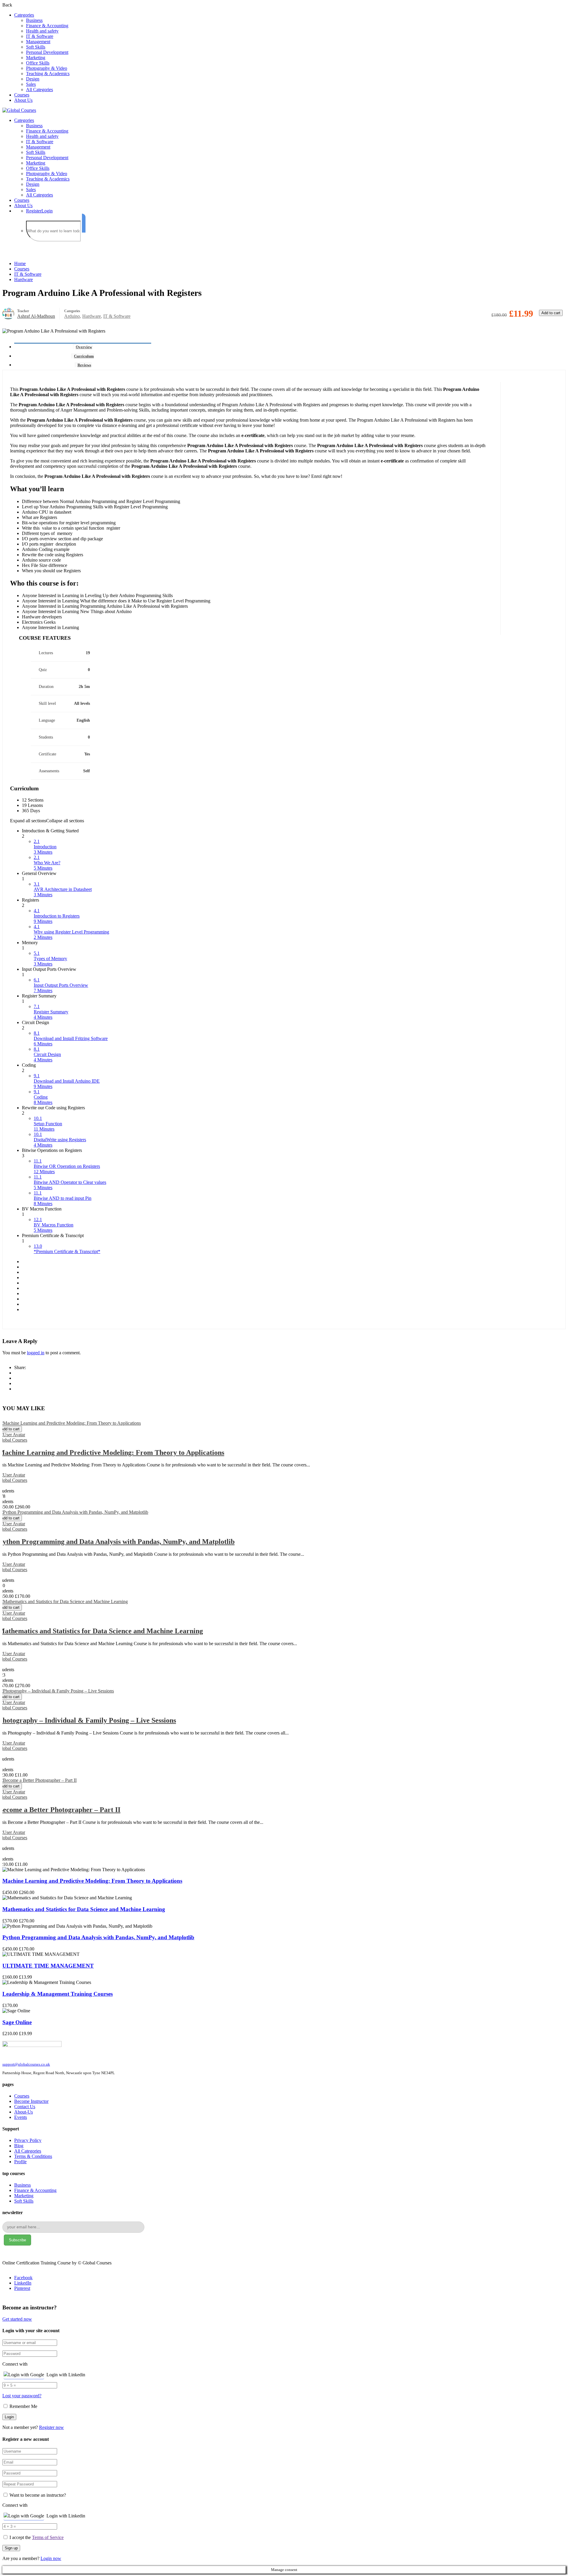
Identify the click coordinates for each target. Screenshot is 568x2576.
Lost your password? (22, 2396)
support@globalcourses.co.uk (26, 2064)
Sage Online (17, 2022)
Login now (51, 2558)
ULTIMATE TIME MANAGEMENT (48, 1966)
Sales (31, 84)
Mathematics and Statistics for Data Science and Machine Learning (84, 1909)
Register (34, 211)
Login (47, 211)
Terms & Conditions (33, 2156)
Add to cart (551, 313)
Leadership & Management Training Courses (58, 1994)
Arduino (72, 316)
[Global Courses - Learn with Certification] (19, 110)
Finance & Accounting (47, 26)
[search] (84, 223)
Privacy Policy (28, 2140)
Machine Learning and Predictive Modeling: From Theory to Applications (92, 1881)
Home (20, 263)
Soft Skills (36, 47)
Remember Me (23, 2406)
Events (21, 2117)
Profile (20, 2162)
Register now (51, 2427)
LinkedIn (23, 2283)
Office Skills (38, 63)
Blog (19, 2146)
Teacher (23, 311)
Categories (24, 15)
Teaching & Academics (48, 74)
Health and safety (42, 31)
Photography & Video (47, 68)
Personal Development (47, 52)
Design (33, 79)
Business (34, 20)
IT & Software (40, 36)
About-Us (24, 2112)
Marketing (36, 58)
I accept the (37, 2537)
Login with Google (26, 2375)
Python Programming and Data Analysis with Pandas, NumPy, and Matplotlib (98, 1937)
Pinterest (22, 2288)
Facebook (23, 2278)
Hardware (24, 279)
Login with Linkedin (66, 2375)
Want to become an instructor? (37, 2495)
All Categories (39, 90)
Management (38, 42)
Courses (22, 95)
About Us (23, 100)
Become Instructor (31, 2101)
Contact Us (25, 2107)
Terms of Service (48, 2537)
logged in (36, 1353)
